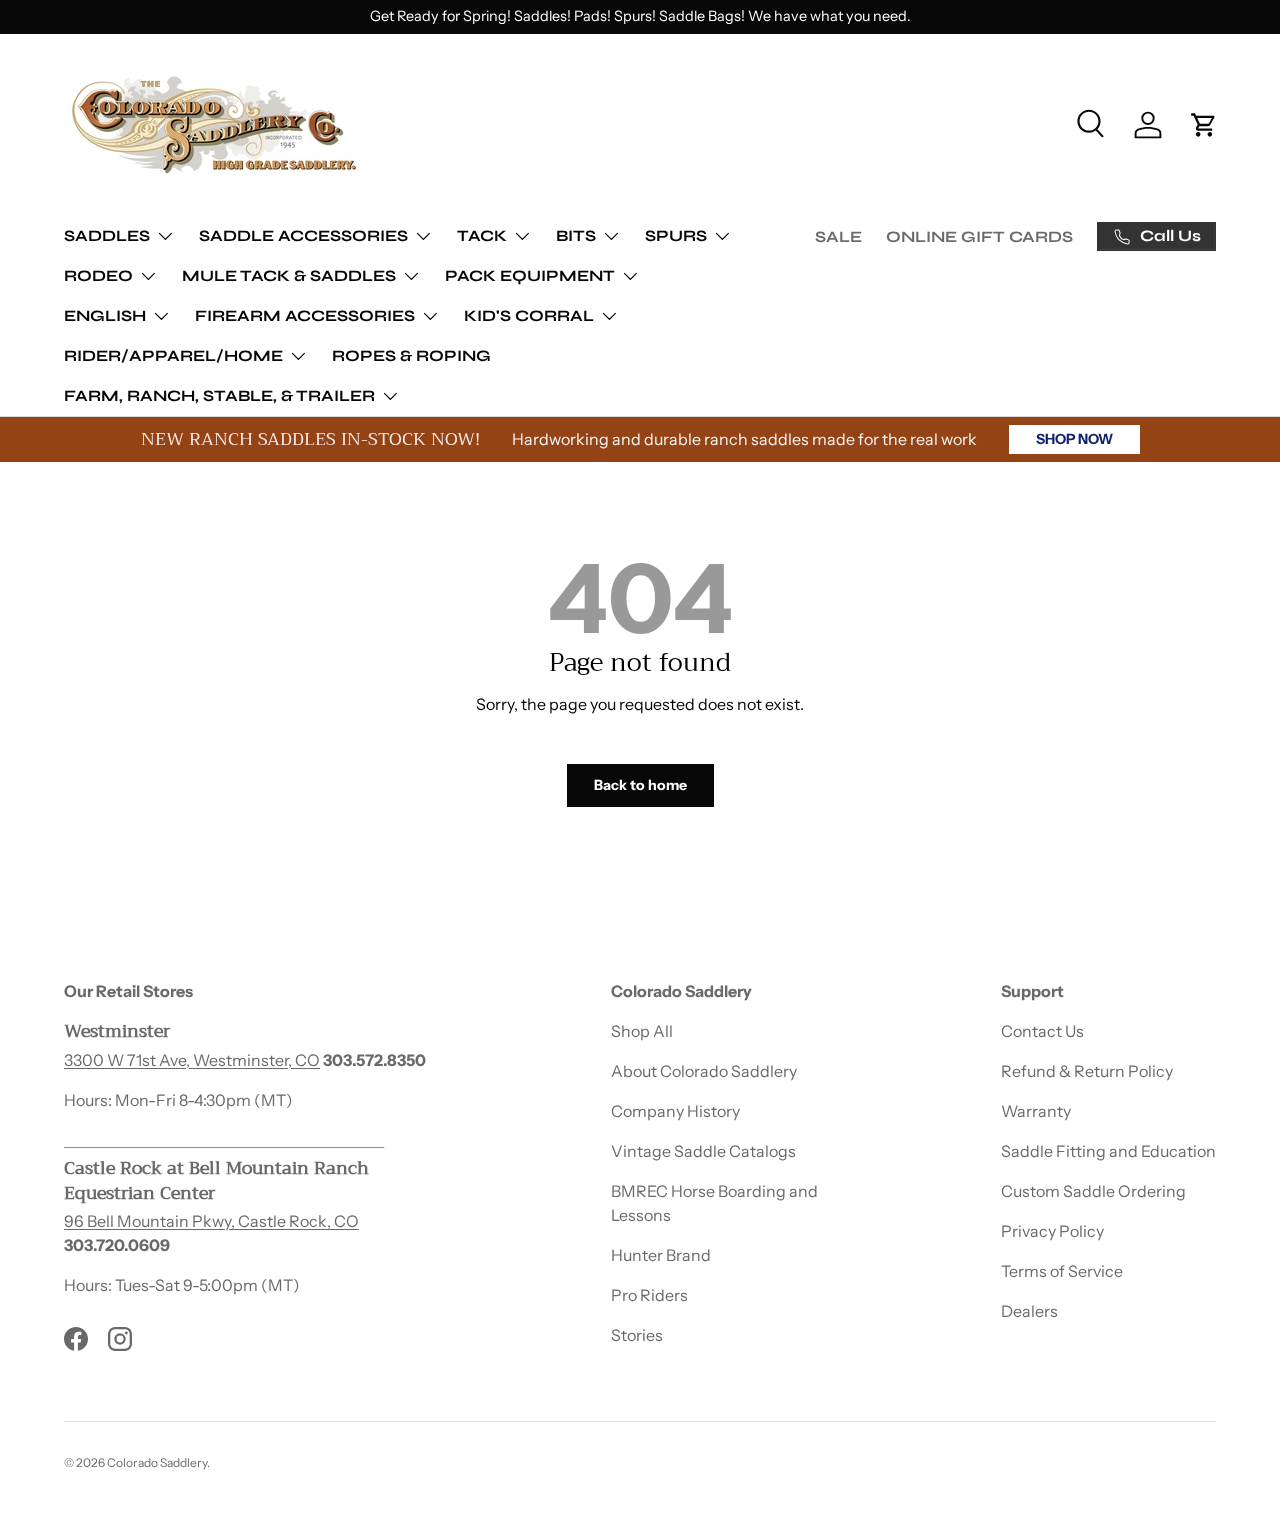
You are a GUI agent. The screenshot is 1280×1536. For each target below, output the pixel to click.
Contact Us (1042, 1031)
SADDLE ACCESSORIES (303, 235)
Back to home (640, 785)
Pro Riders (649, 1295)
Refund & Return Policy (1087, 1071)
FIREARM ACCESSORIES (305, 315)
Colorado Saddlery (157, 1462)
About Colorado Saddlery (704, 1071)
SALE (838, 236)
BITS (576, 235)
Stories (637, 1335)
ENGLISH (105, 315)
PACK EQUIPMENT (530, 275)
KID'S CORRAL (529, 315)
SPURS (676, 235)
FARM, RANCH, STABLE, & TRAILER (219, 395)
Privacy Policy (1052, 1231)
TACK (482, 235)
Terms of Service (1062, 1271)
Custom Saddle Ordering (1093, 1191)
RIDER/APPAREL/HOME (173, 355)
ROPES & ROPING (411, 355)
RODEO (98, 275)
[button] (1204, 125)
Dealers (1029, 1311)
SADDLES (107, 235)
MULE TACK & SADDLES (289, 275)
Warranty (1036, 1111)
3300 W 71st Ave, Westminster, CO (192, 1059)
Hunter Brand (661, 1255)
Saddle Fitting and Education (1108, 1151)
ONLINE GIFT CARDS (979, 236)
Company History (675, 1111)
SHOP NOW (1074, 439)
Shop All (642, 1031)
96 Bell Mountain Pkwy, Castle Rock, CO (211, 1221)
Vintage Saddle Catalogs (703, 1151)
